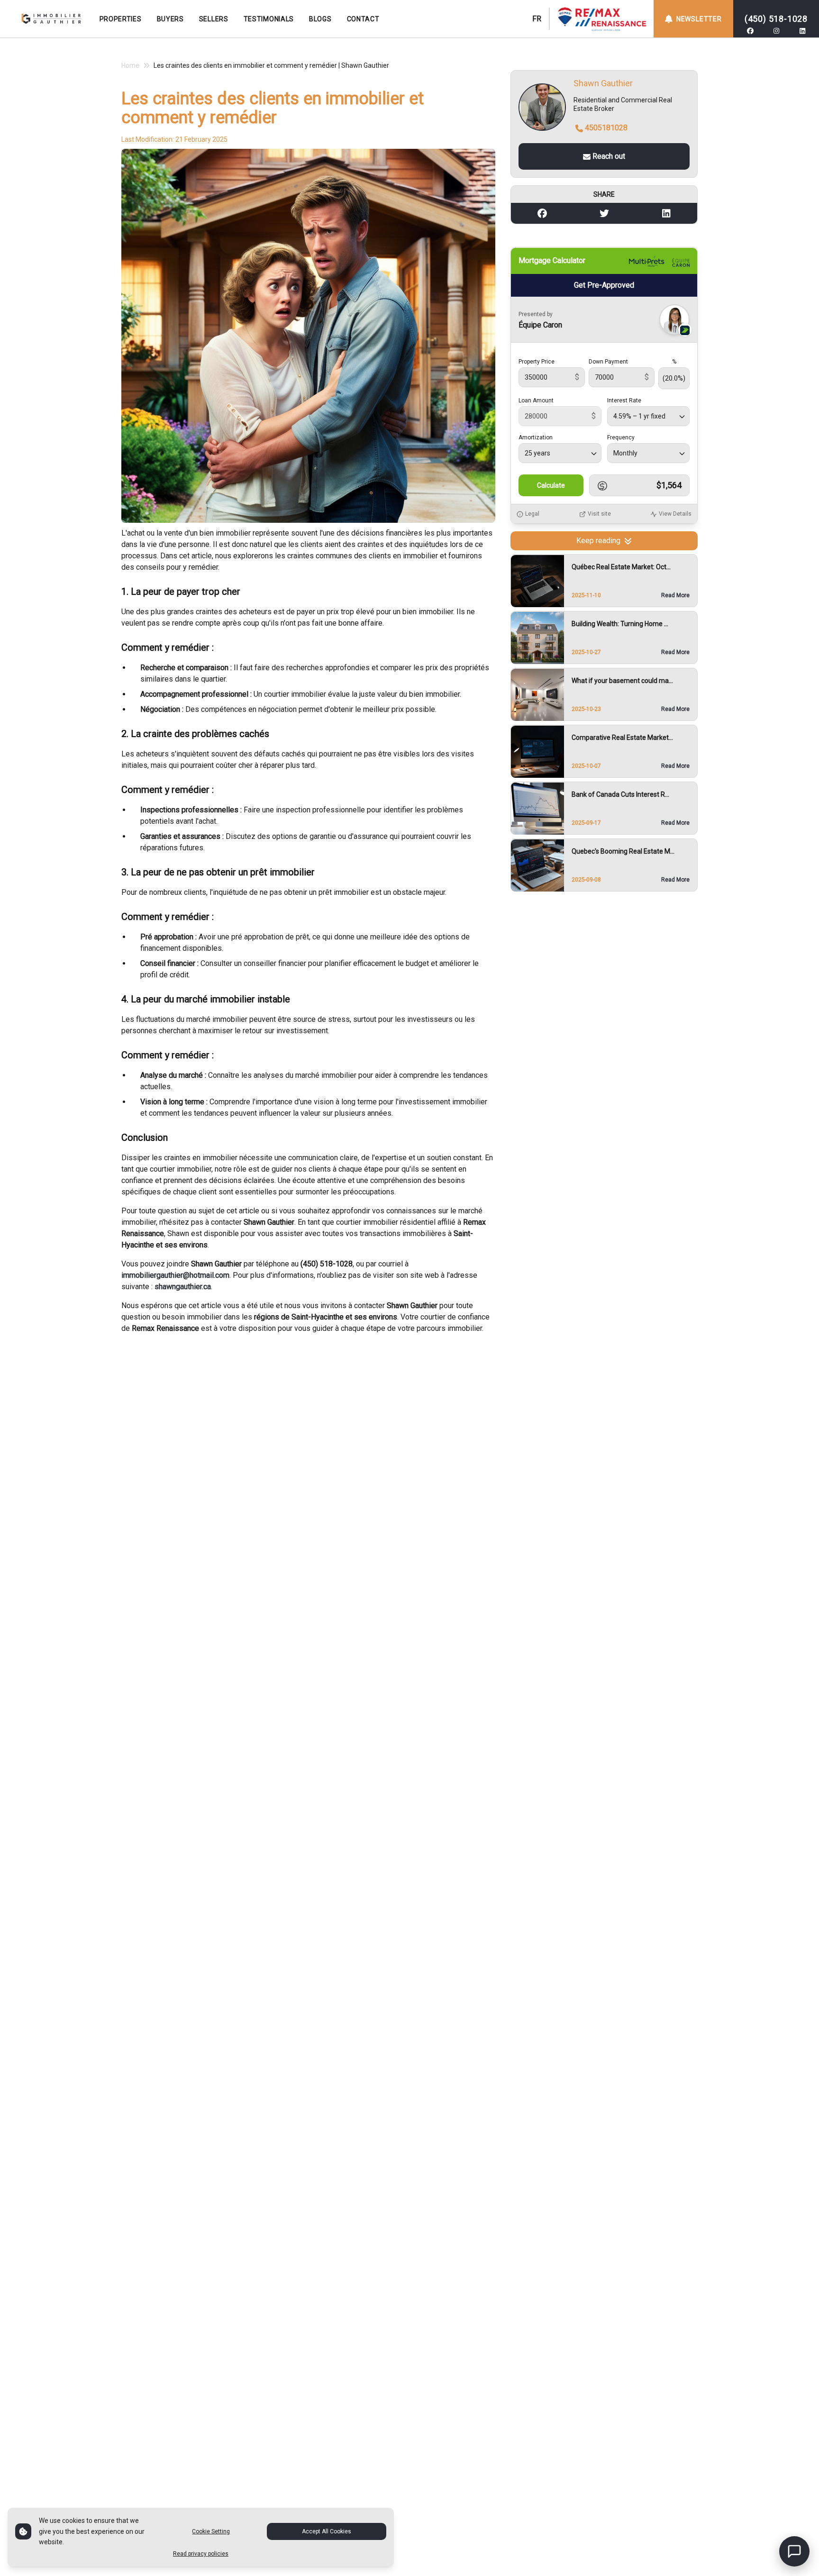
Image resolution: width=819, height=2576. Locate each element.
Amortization (536, 438)
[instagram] (776, 31)
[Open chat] (794, 2551)
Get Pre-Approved (604, 286)
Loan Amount (536, 401)
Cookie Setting (211, 2531)
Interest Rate (624, 401)
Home (130, 65)
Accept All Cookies (327, 2531)
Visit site (599, 514)
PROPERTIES (121, 19)
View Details (675, 514)
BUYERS (170, 19)
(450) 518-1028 (776, 19)
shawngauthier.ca (183, 1287)
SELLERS (214, 19)
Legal (532, 514)
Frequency (621, 438)
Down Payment (608, 362)
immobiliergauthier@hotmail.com (175, 1275)
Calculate (551, 486)
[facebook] (750, 31)
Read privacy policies (201, 2554)
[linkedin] (802, 31)
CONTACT (363, 19)
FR (537, 19)
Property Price (537, 362)
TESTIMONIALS (269, 19)
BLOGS (320, 19)
